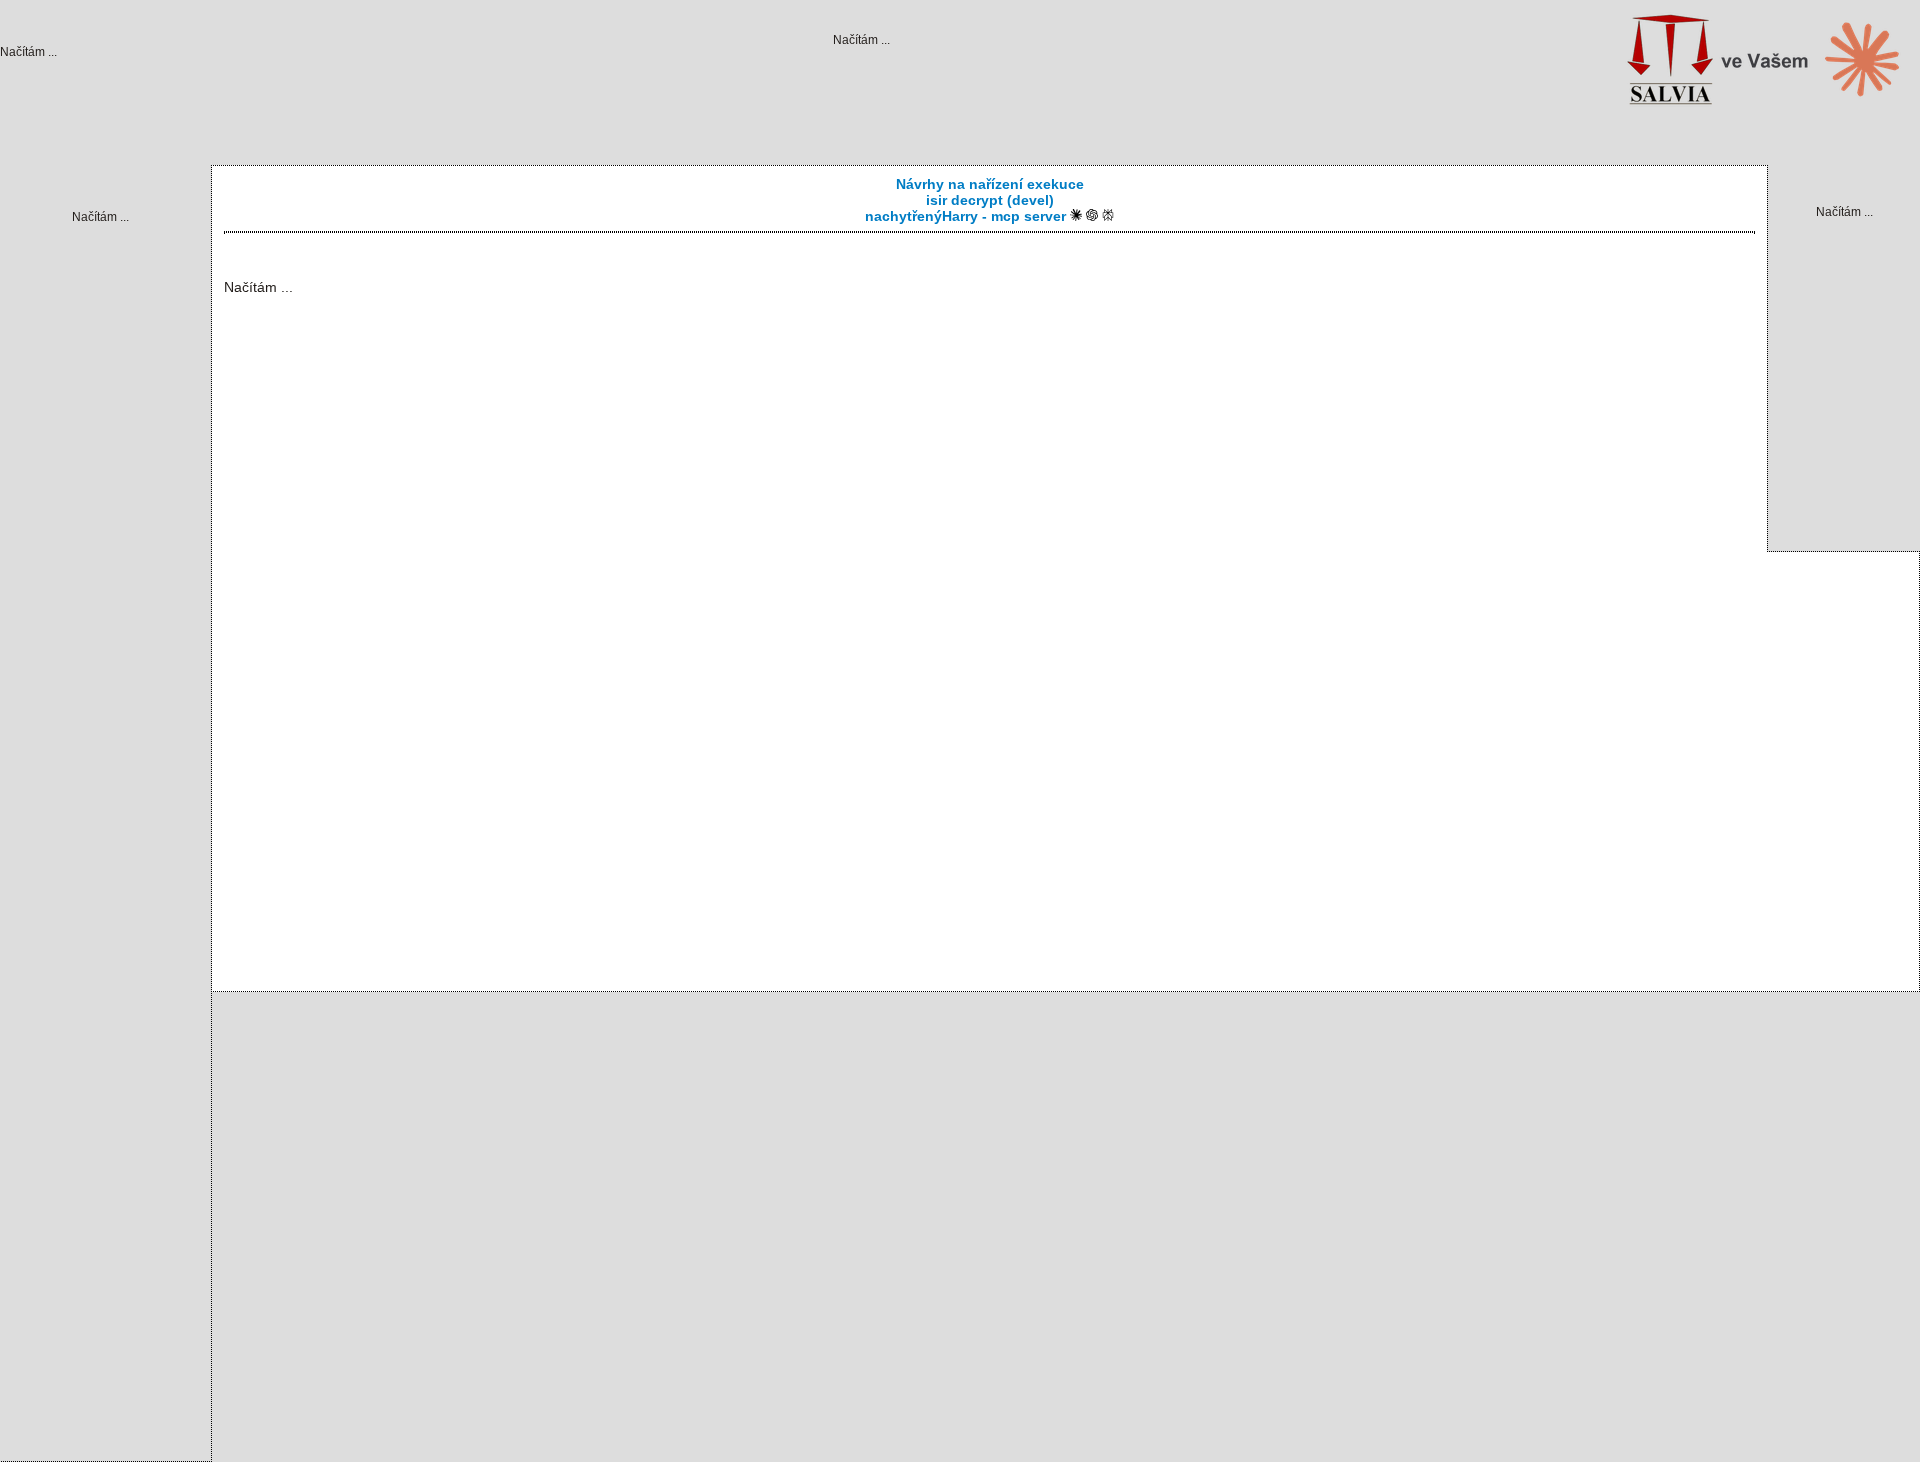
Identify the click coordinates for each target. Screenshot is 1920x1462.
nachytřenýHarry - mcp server (967, 216)
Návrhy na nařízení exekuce (990, 184)
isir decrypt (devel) (990, 200)
